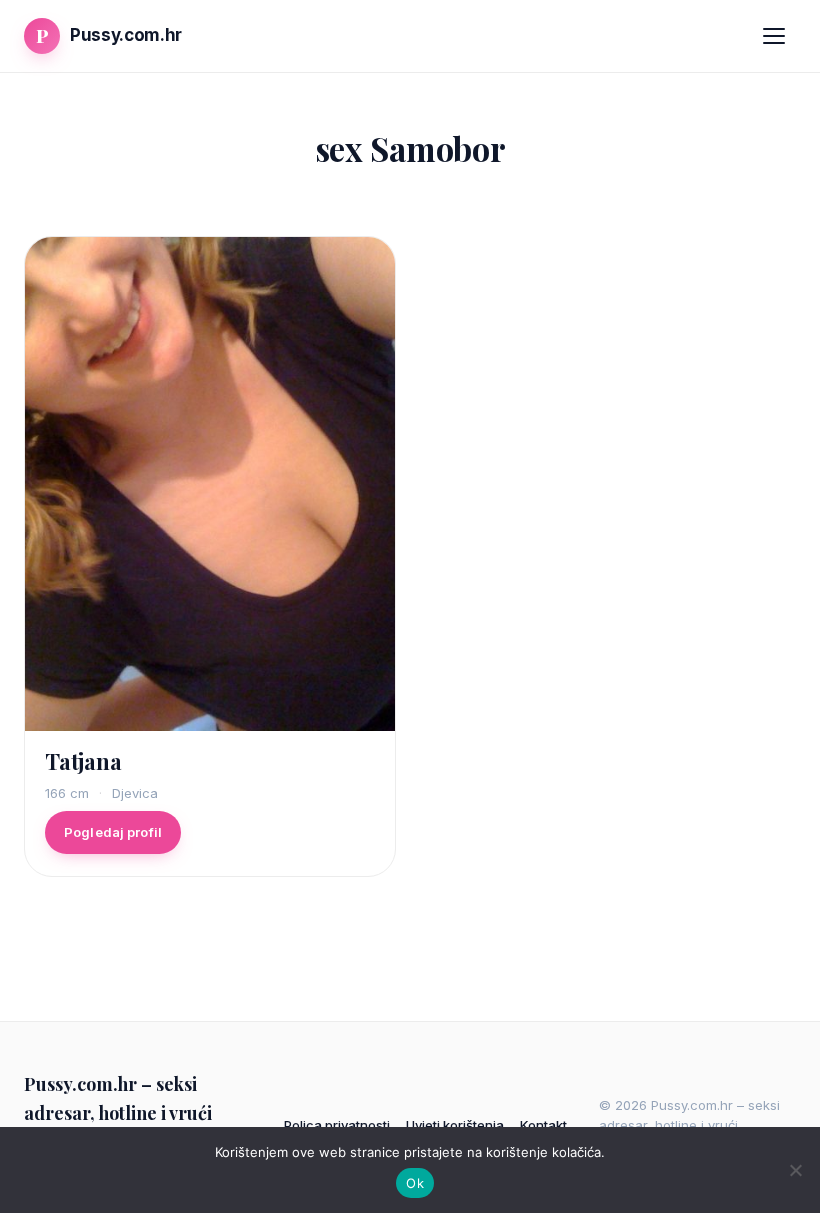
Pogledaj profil (113, 832)
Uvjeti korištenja (455, 1125)
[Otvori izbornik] (774, 36)
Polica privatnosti (337, 1125)
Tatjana (83, 761)
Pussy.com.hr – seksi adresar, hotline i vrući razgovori (118, 1113)
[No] (795, 1170)
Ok (415, 1183)
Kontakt (543, 1125)
